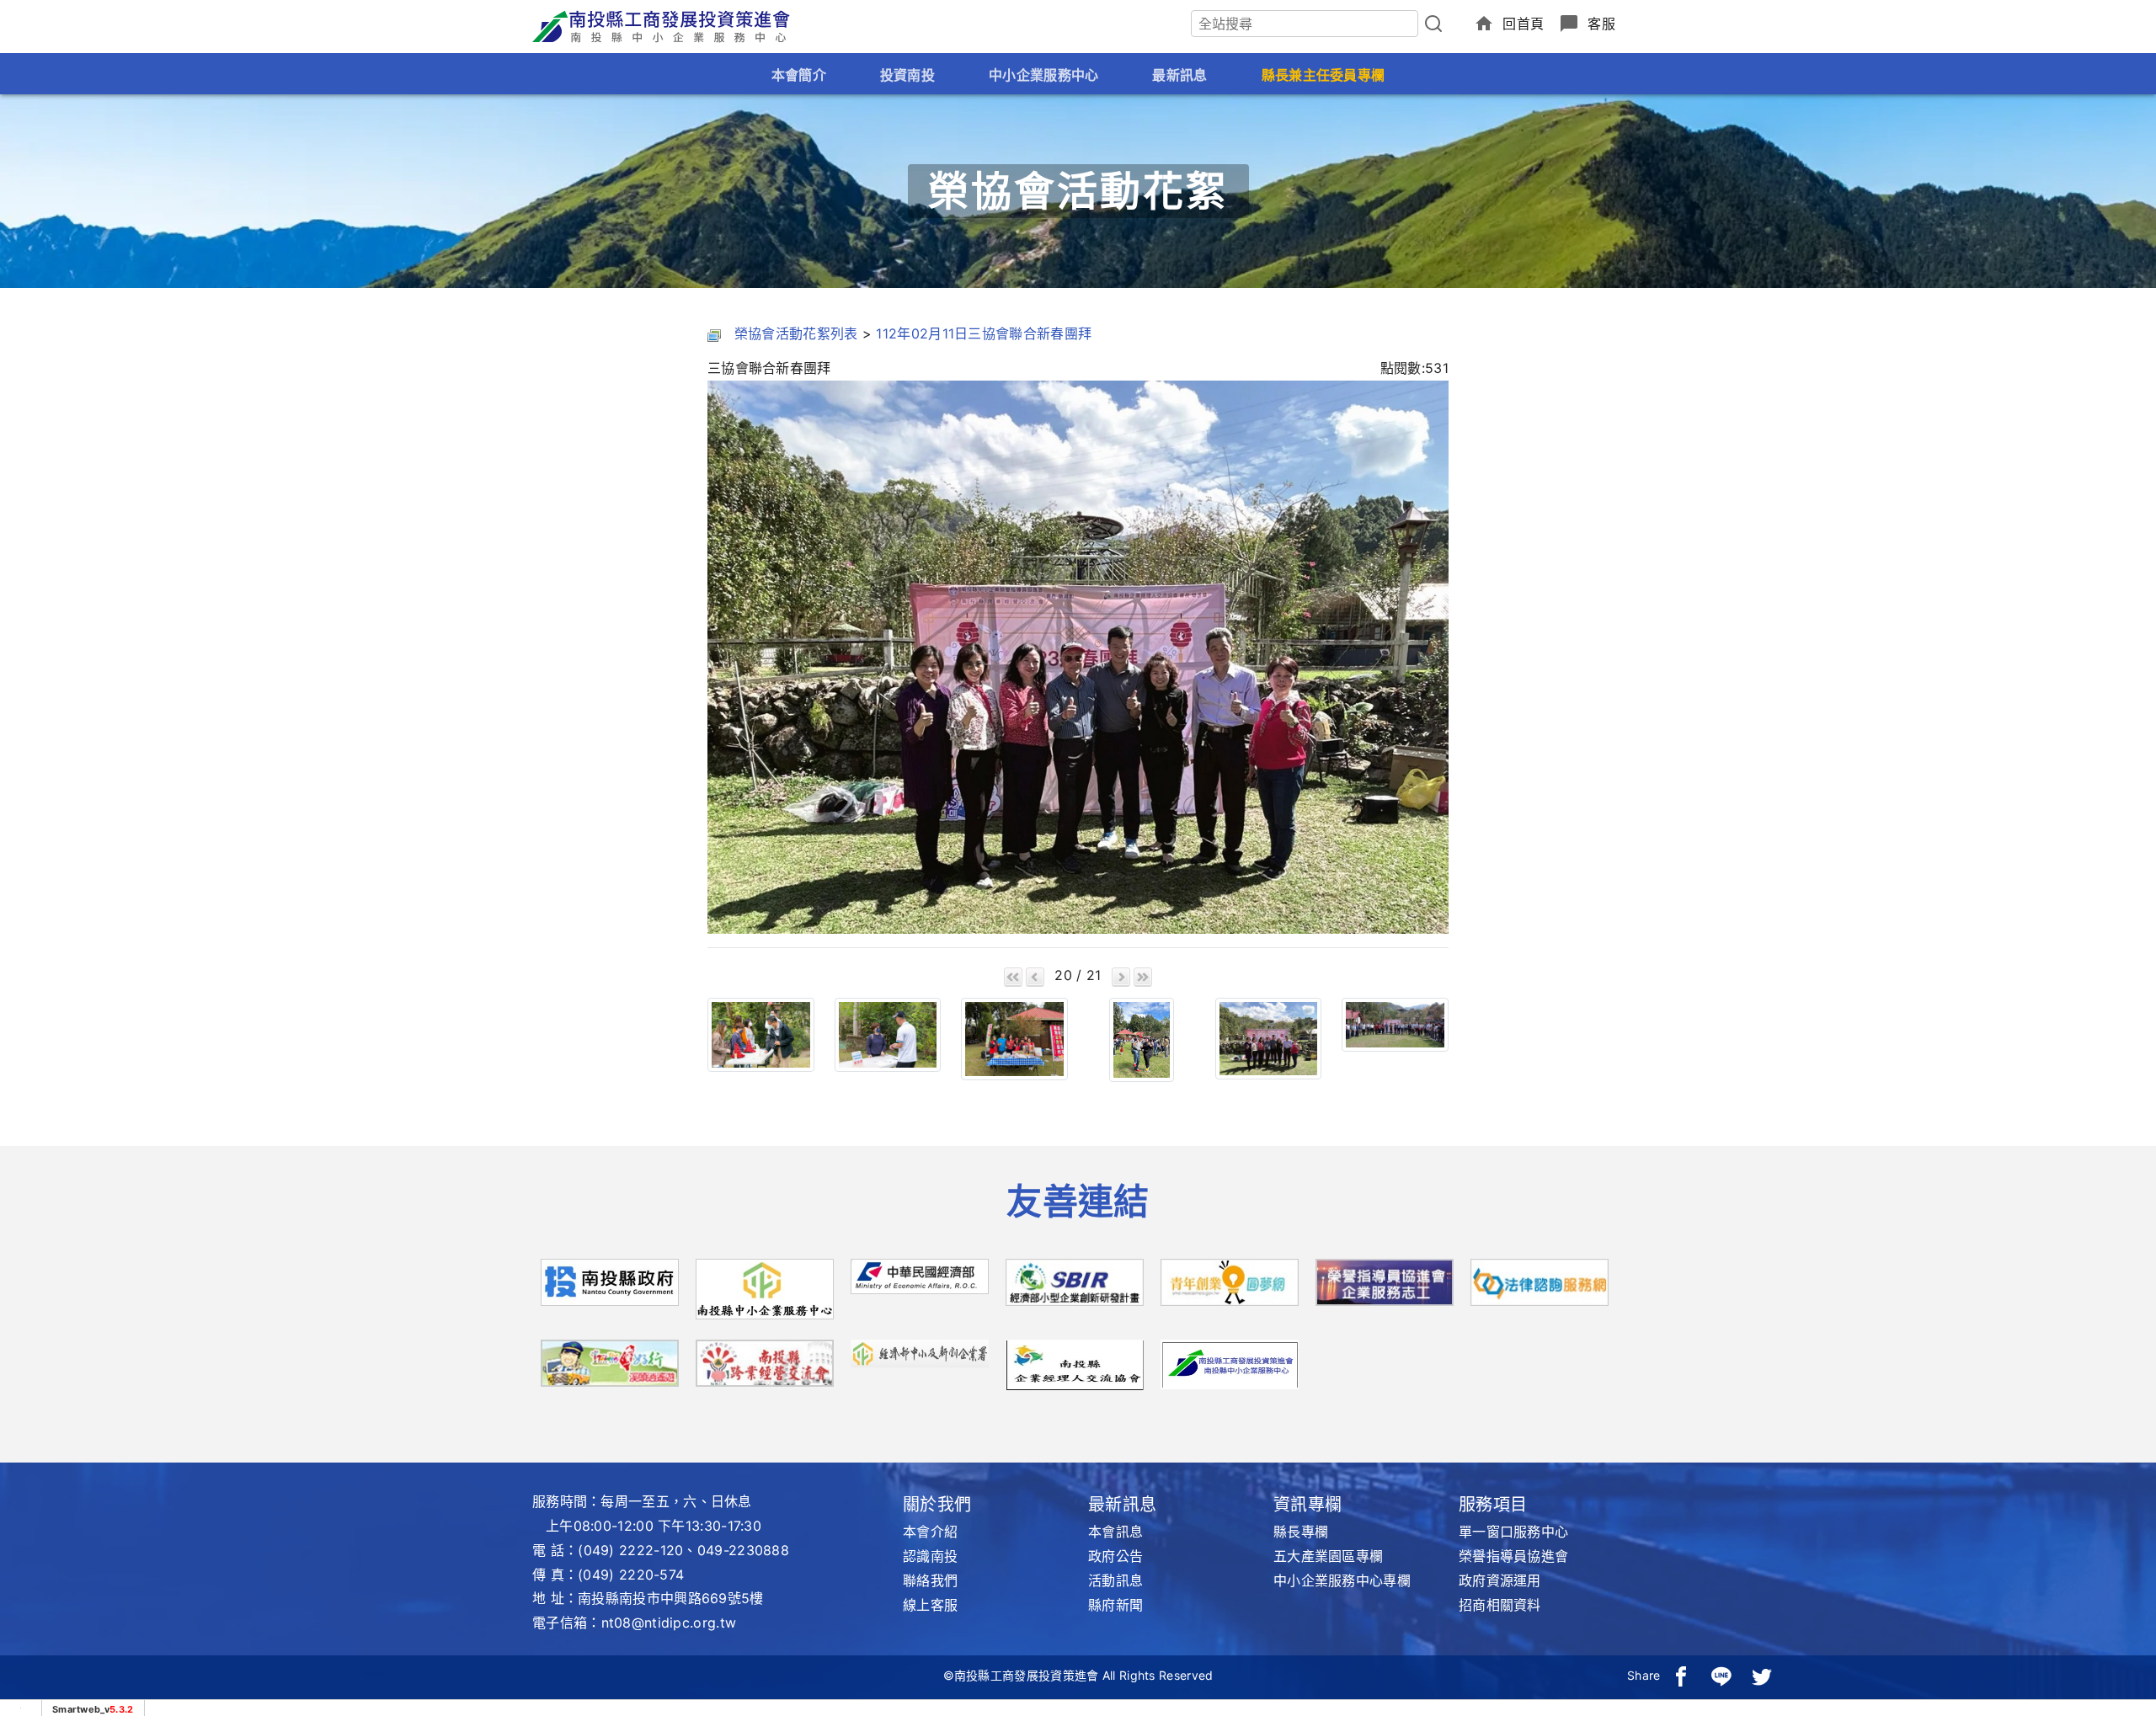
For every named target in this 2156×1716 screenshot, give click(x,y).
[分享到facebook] (1681, 1676)
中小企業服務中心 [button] (1043, 75)
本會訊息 (1115, 1532)
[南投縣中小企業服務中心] (765, 1294)
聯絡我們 (930, 1580)
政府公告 (1115, 1556)
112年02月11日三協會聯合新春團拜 (984, 333)
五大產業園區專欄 (1328, 1556)
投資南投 (907, 75)
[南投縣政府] (610, 1288)
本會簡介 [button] (799, 75)
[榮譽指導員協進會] (1385, 1288)
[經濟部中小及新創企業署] (920, 1352)
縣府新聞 (1115, 1605)
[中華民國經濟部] (920, 1282)
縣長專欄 (1301, 1532)
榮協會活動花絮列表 (796, 333)
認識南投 (930, 1556)
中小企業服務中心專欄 (1342, 1580)
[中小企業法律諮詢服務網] (1540, 1288)
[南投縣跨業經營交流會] (765, 1369)
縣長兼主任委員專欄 (1323, 75)
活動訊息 (1115, 1580)
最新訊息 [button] (1179, 75)
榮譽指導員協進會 (1513, 1556)
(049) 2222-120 (630, 1550)
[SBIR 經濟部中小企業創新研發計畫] (1075, 1288)
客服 (1601, 24)
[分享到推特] (1762, 1676)
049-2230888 (743, 1550)
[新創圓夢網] (1230, 1288)
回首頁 (1523, 24)
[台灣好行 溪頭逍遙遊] (610, 1369)
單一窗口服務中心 (1513, 1532)
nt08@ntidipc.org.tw (669, 1623)
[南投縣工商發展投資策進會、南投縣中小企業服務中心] (1230, 1363)
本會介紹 (930, 1532)
